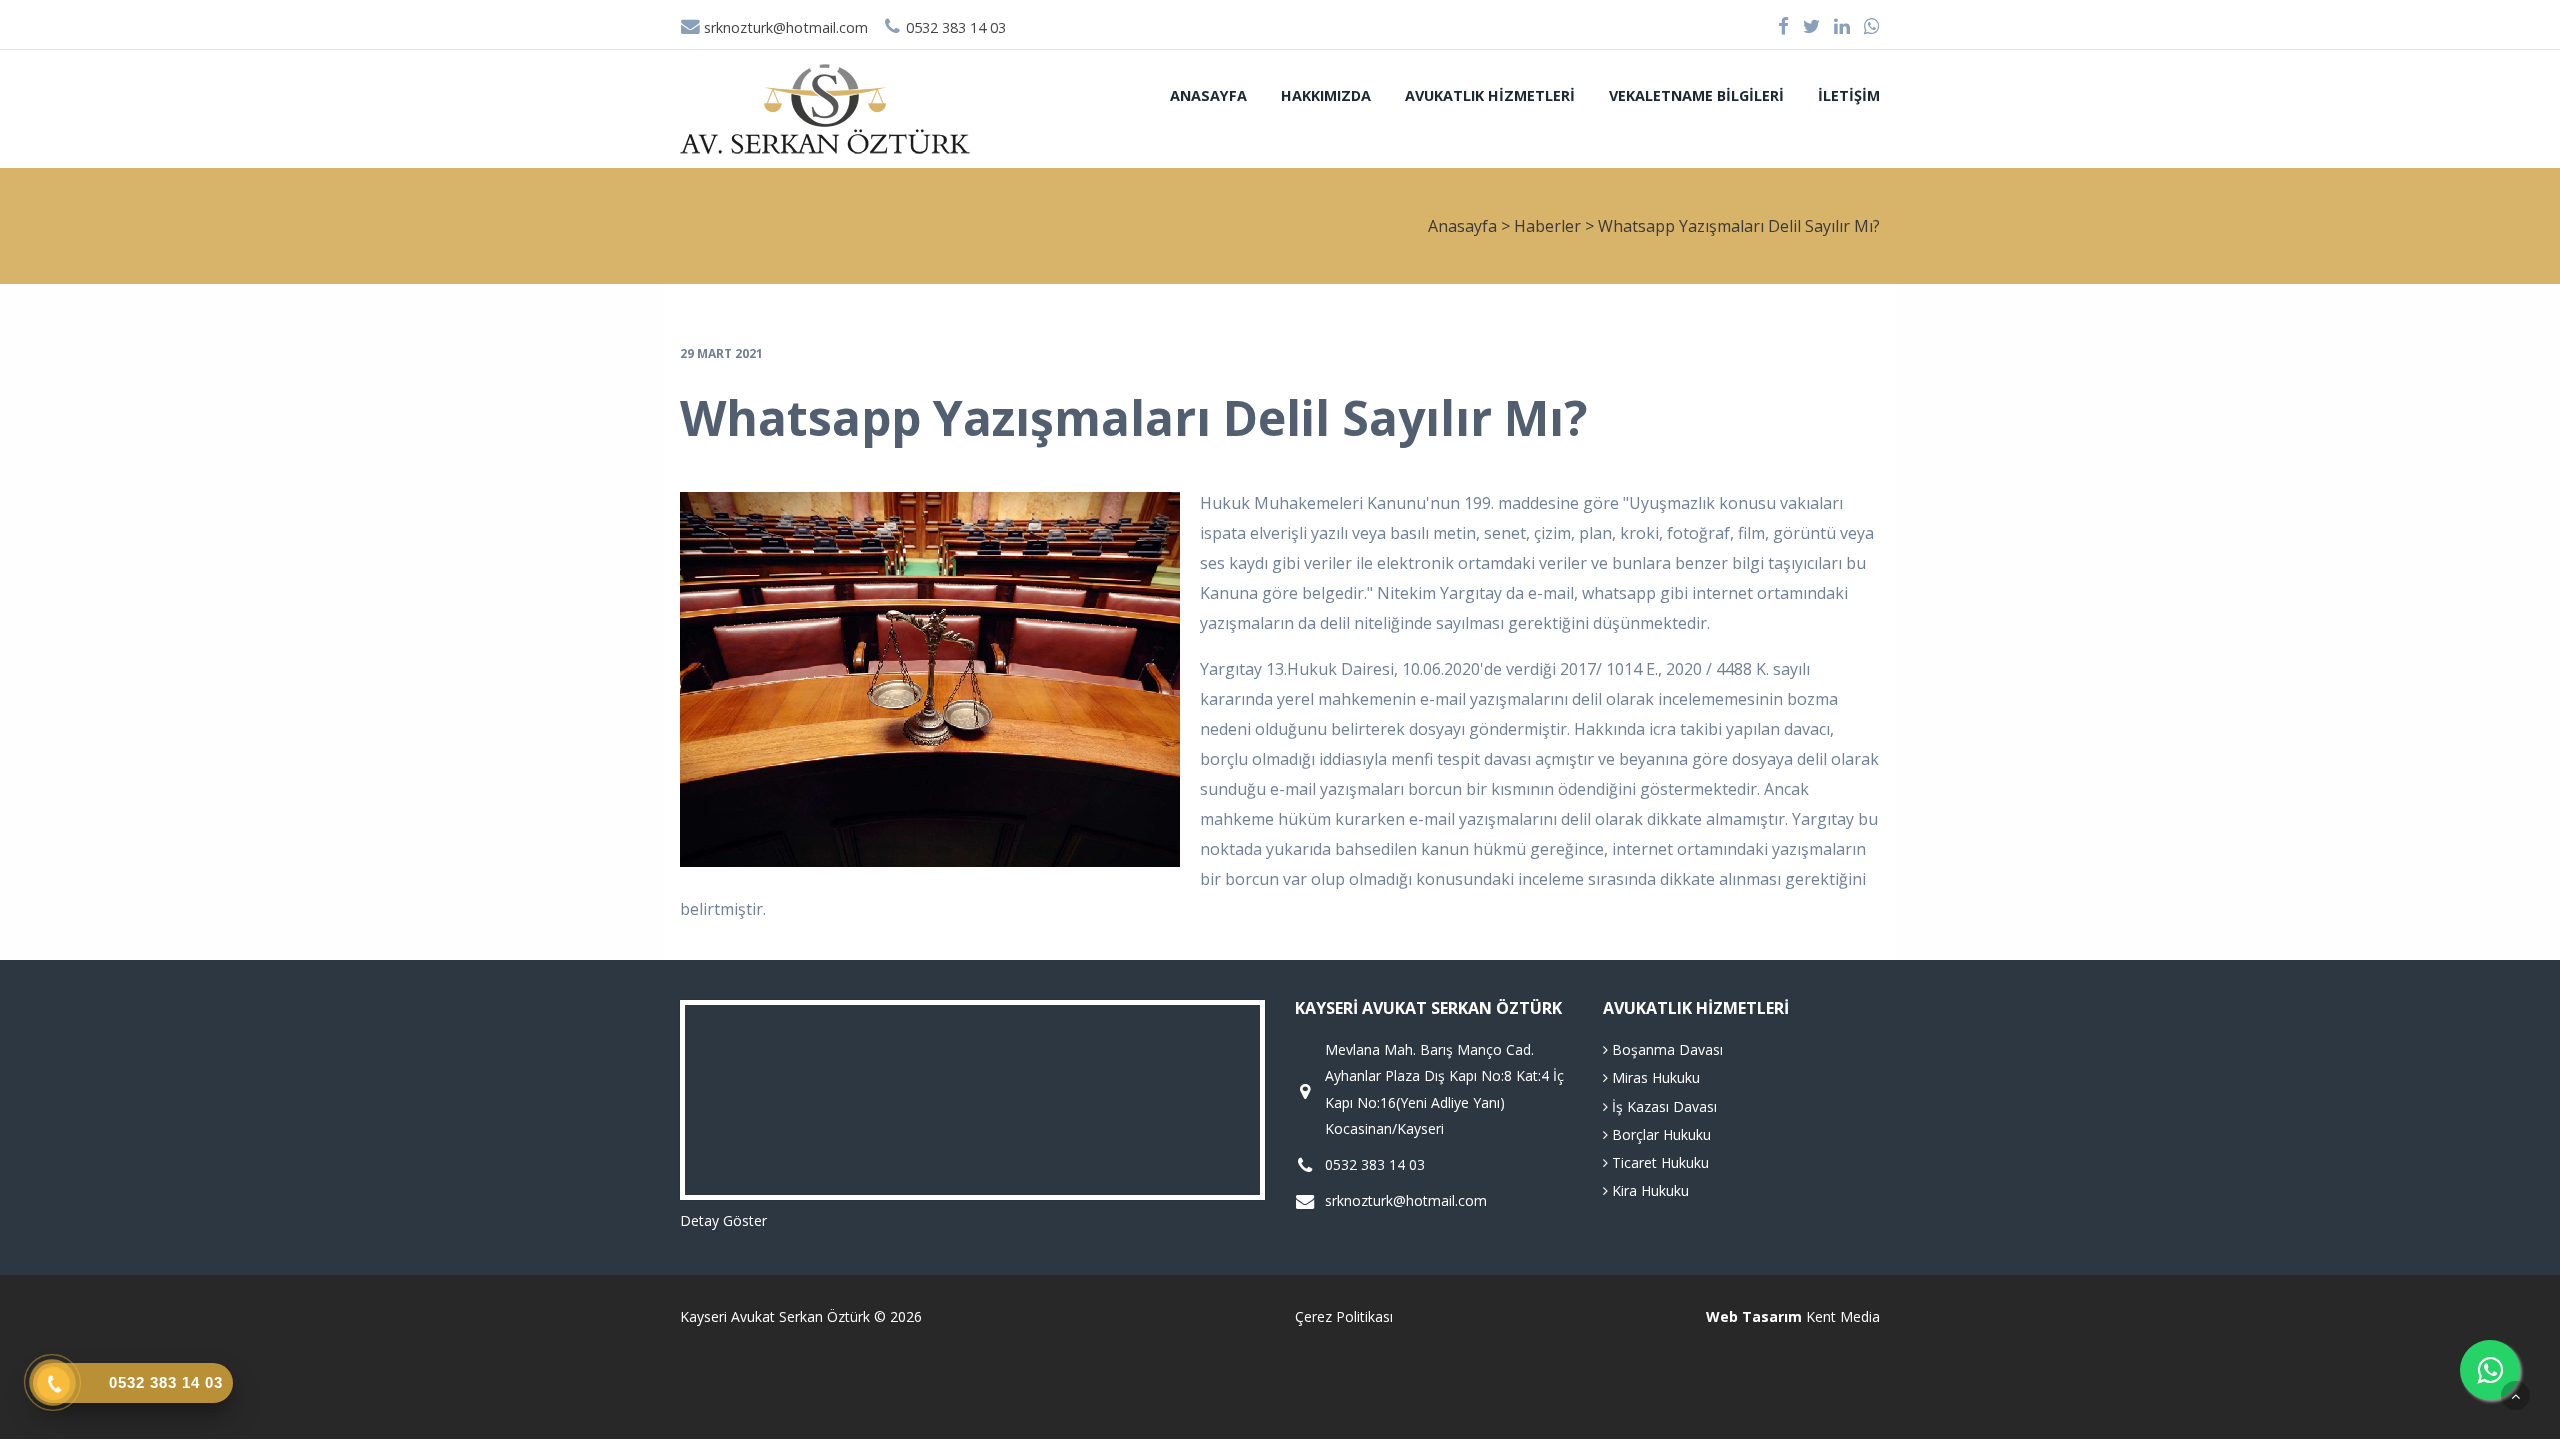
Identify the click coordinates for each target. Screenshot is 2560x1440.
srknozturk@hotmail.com (784, 27)
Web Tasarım (1754, 1316)
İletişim (1849, 95)
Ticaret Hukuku (1658, 1162)
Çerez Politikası (1344, 1316)
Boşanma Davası (1665, 1049)
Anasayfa (1208, 95)
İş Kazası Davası (1662, 1106)
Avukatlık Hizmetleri (1490, 95)
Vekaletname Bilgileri (1696, 95)
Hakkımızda (1326, 95)
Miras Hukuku (1654, 1077)
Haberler (1547, 226)
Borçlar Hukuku (1659, 1134)
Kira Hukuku (1648, 1190)
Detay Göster (723, 1220)
